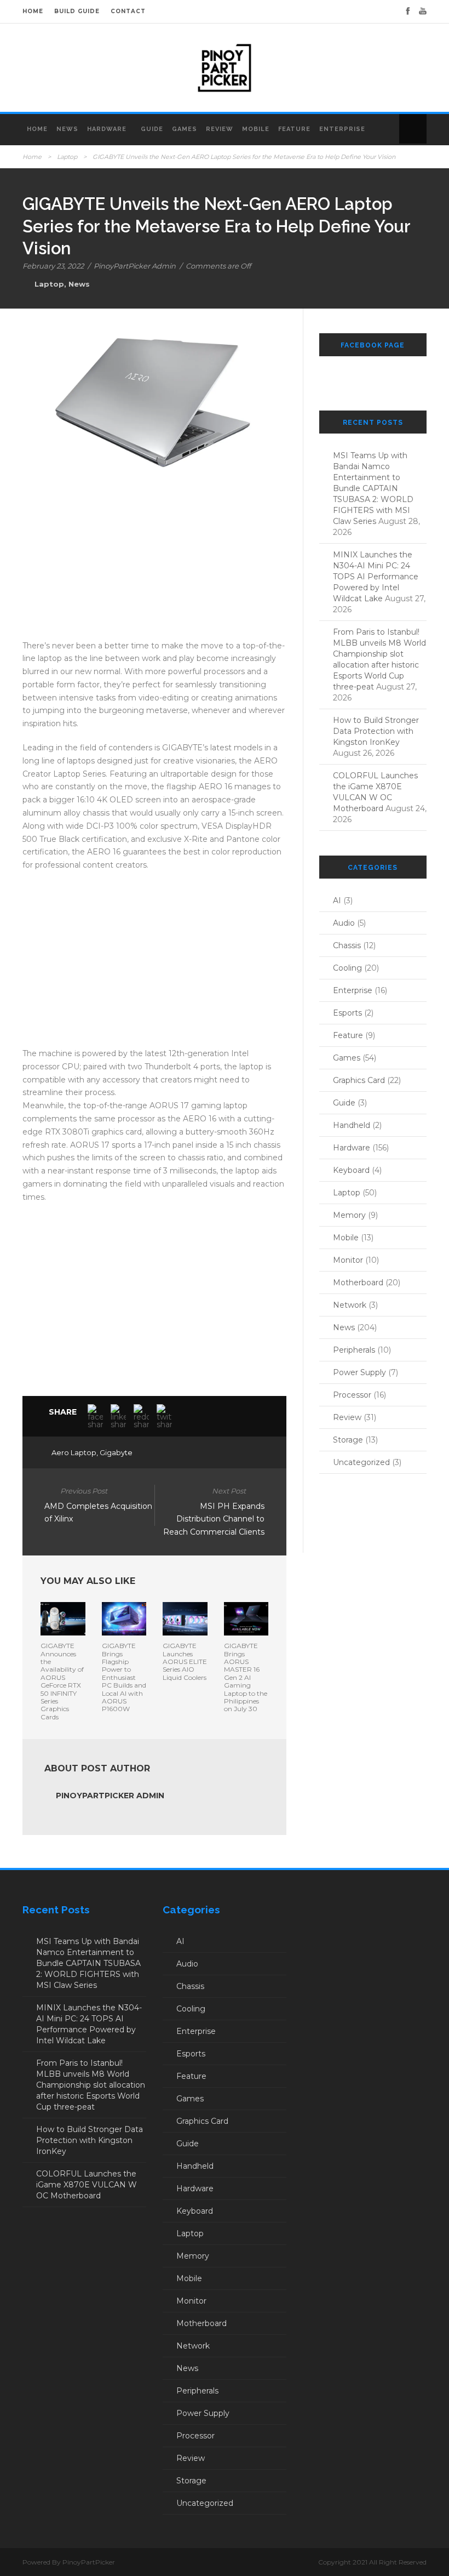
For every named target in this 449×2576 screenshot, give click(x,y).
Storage (348, 1440)
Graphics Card (359, 1080)
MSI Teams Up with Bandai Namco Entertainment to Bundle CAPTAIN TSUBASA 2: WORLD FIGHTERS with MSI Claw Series (373, 488)
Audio (344, 923)
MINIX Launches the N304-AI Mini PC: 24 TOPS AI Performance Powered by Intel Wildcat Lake (376, 577)
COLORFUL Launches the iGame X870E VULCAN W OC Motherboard (87, 2185)
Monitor (348, 1260)
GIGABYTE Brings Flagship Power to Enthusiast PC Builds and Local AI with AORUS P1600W (124, 1677)
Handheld (352, 1125)
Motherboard (358, 1283)
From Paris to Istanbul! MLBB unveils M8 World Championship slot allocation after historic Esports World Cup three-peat (91, 2085)
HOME (33, 11)
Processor (352, 1395)
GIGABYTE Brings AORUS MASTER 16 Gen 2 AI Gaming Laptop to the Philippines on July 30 (246, 1677)
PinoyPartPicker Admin (135, 266)
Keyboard (351, 1170)
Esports (347, 1013)
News (67, 129)
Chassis (347, 945)
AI (337, 901)
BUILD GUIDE (77, 11)
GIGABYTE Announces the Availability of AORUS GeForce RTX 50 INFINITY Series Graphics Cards (62, 1681)
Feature (294, 129)
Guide (152, 129)
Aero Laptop (74, 1452)
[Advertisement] (154, 563)
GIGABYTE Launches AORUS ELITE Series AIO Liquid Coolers (185, 1662)
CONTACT (128, 11)
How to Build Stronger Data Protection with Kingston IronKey (376, 731)
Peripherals (354, 1350)
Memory (349, 1215)
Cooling (347, 968)
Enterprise (342, 129)
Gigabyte (116, 1452)
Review (220, 129)
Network (350, 1305)
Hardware (107, 129)
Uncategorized (361, 1462)
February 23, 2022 (53, 266)
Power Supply (359, 1372)
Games (185, 129)
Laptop (67, 157)
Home (37, 129)
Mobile (256, 129)
